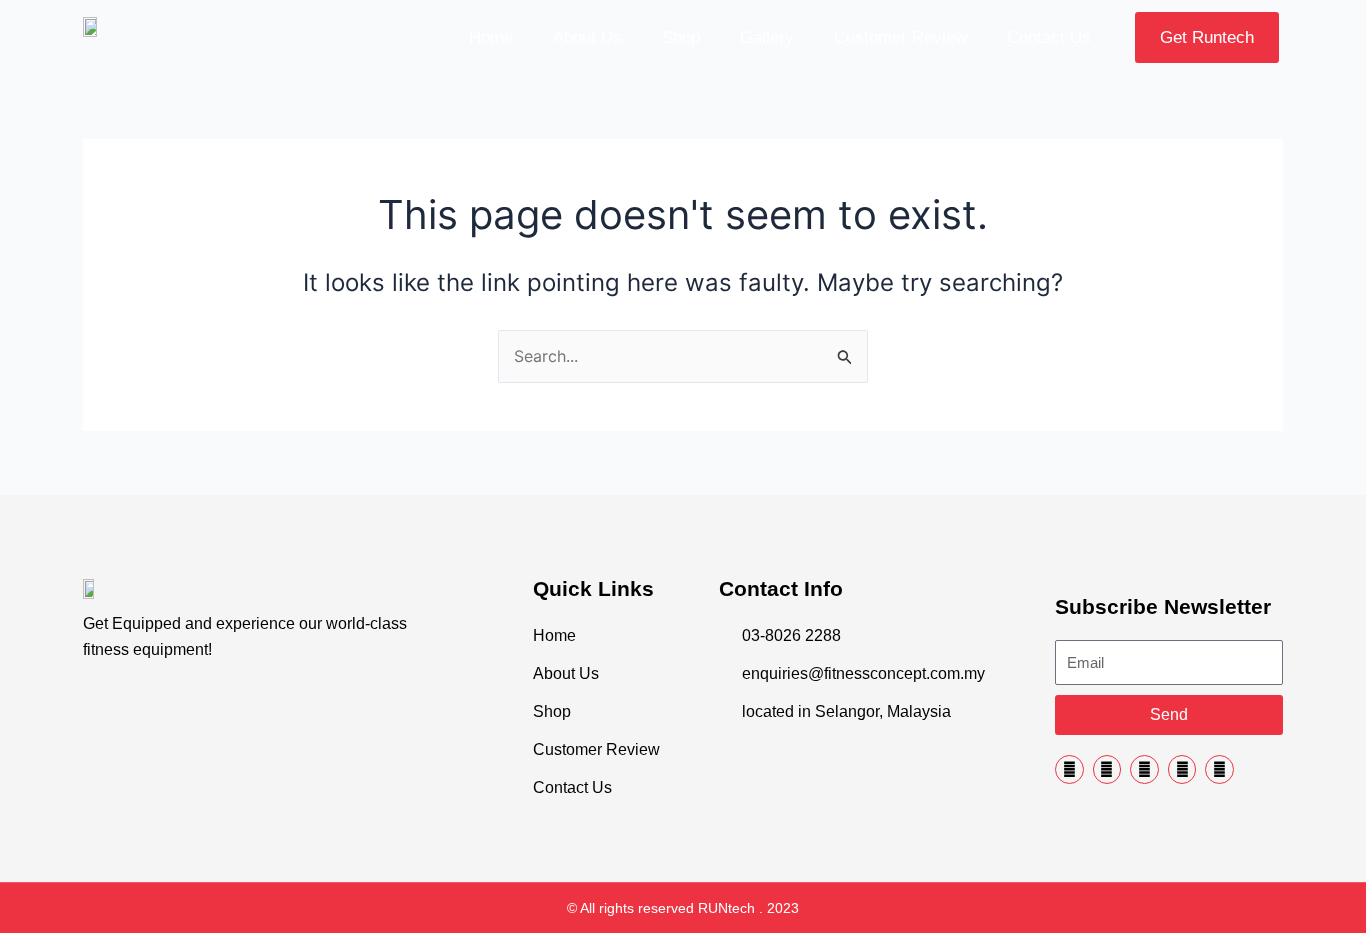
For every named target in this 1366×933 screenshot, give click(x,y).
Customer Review (900, 37)
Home (491, 37)
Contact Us (1049, 37)
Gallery (767, 37)
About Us (587, 37)
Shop (681, 37)
